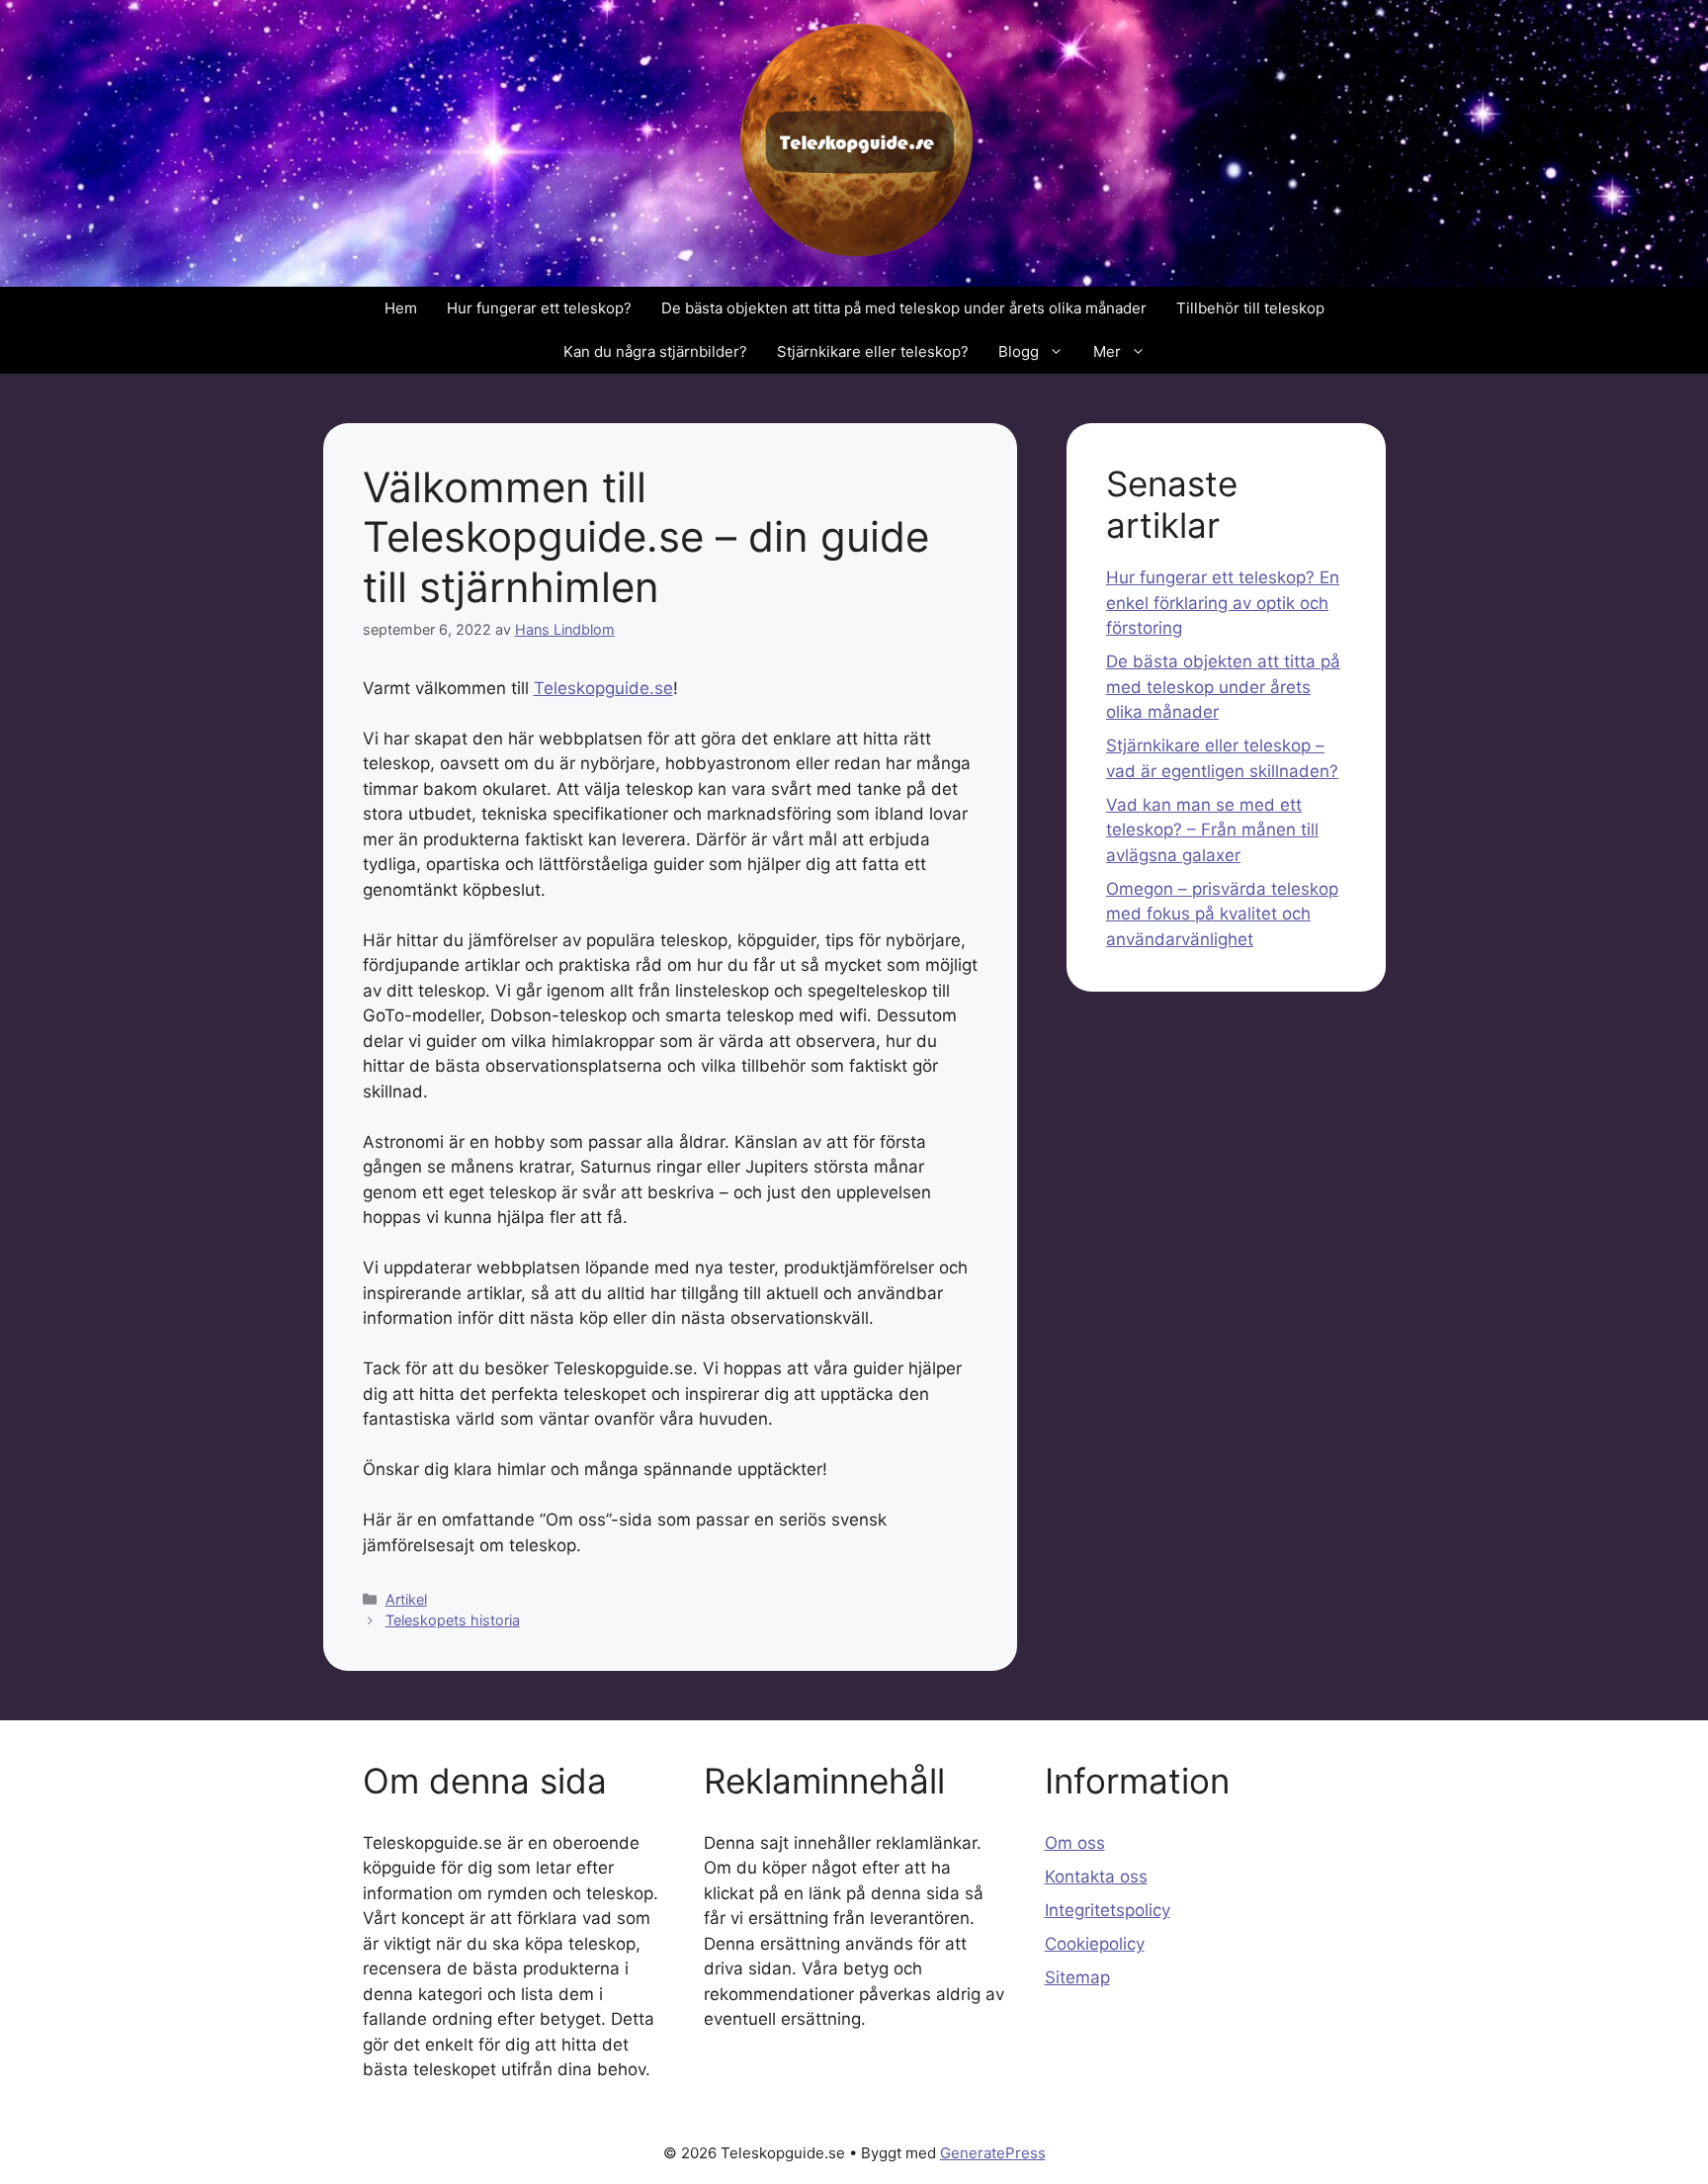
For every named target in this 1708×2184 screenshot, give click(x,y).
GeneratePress (993, 2153)
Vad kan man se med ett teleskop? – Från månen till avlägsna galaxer (1212, 830)
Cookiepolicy (1095, 1944)
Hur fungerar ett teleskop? (539, 308)
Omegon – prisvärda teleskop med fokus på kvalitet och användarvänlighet (1222, 914)
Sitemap (1077, 1977)
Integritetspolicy (1108, 1910)
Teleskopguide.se (603, 688)
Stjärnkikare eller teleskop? (873, 351)
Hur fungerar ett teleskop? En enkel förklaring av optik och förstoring (1223, 603)
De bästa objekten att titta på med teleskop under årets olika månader (904, 308)
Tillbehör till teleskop (1250, 308)
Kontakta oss (1096, 1877)
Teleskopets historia (453, 1620)
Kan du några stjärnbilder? (655, 351)
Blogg (1019, 351)
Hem (401, 308)
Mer (1107, 351)
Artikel (406, 1599)
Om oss (1075, 1843)
